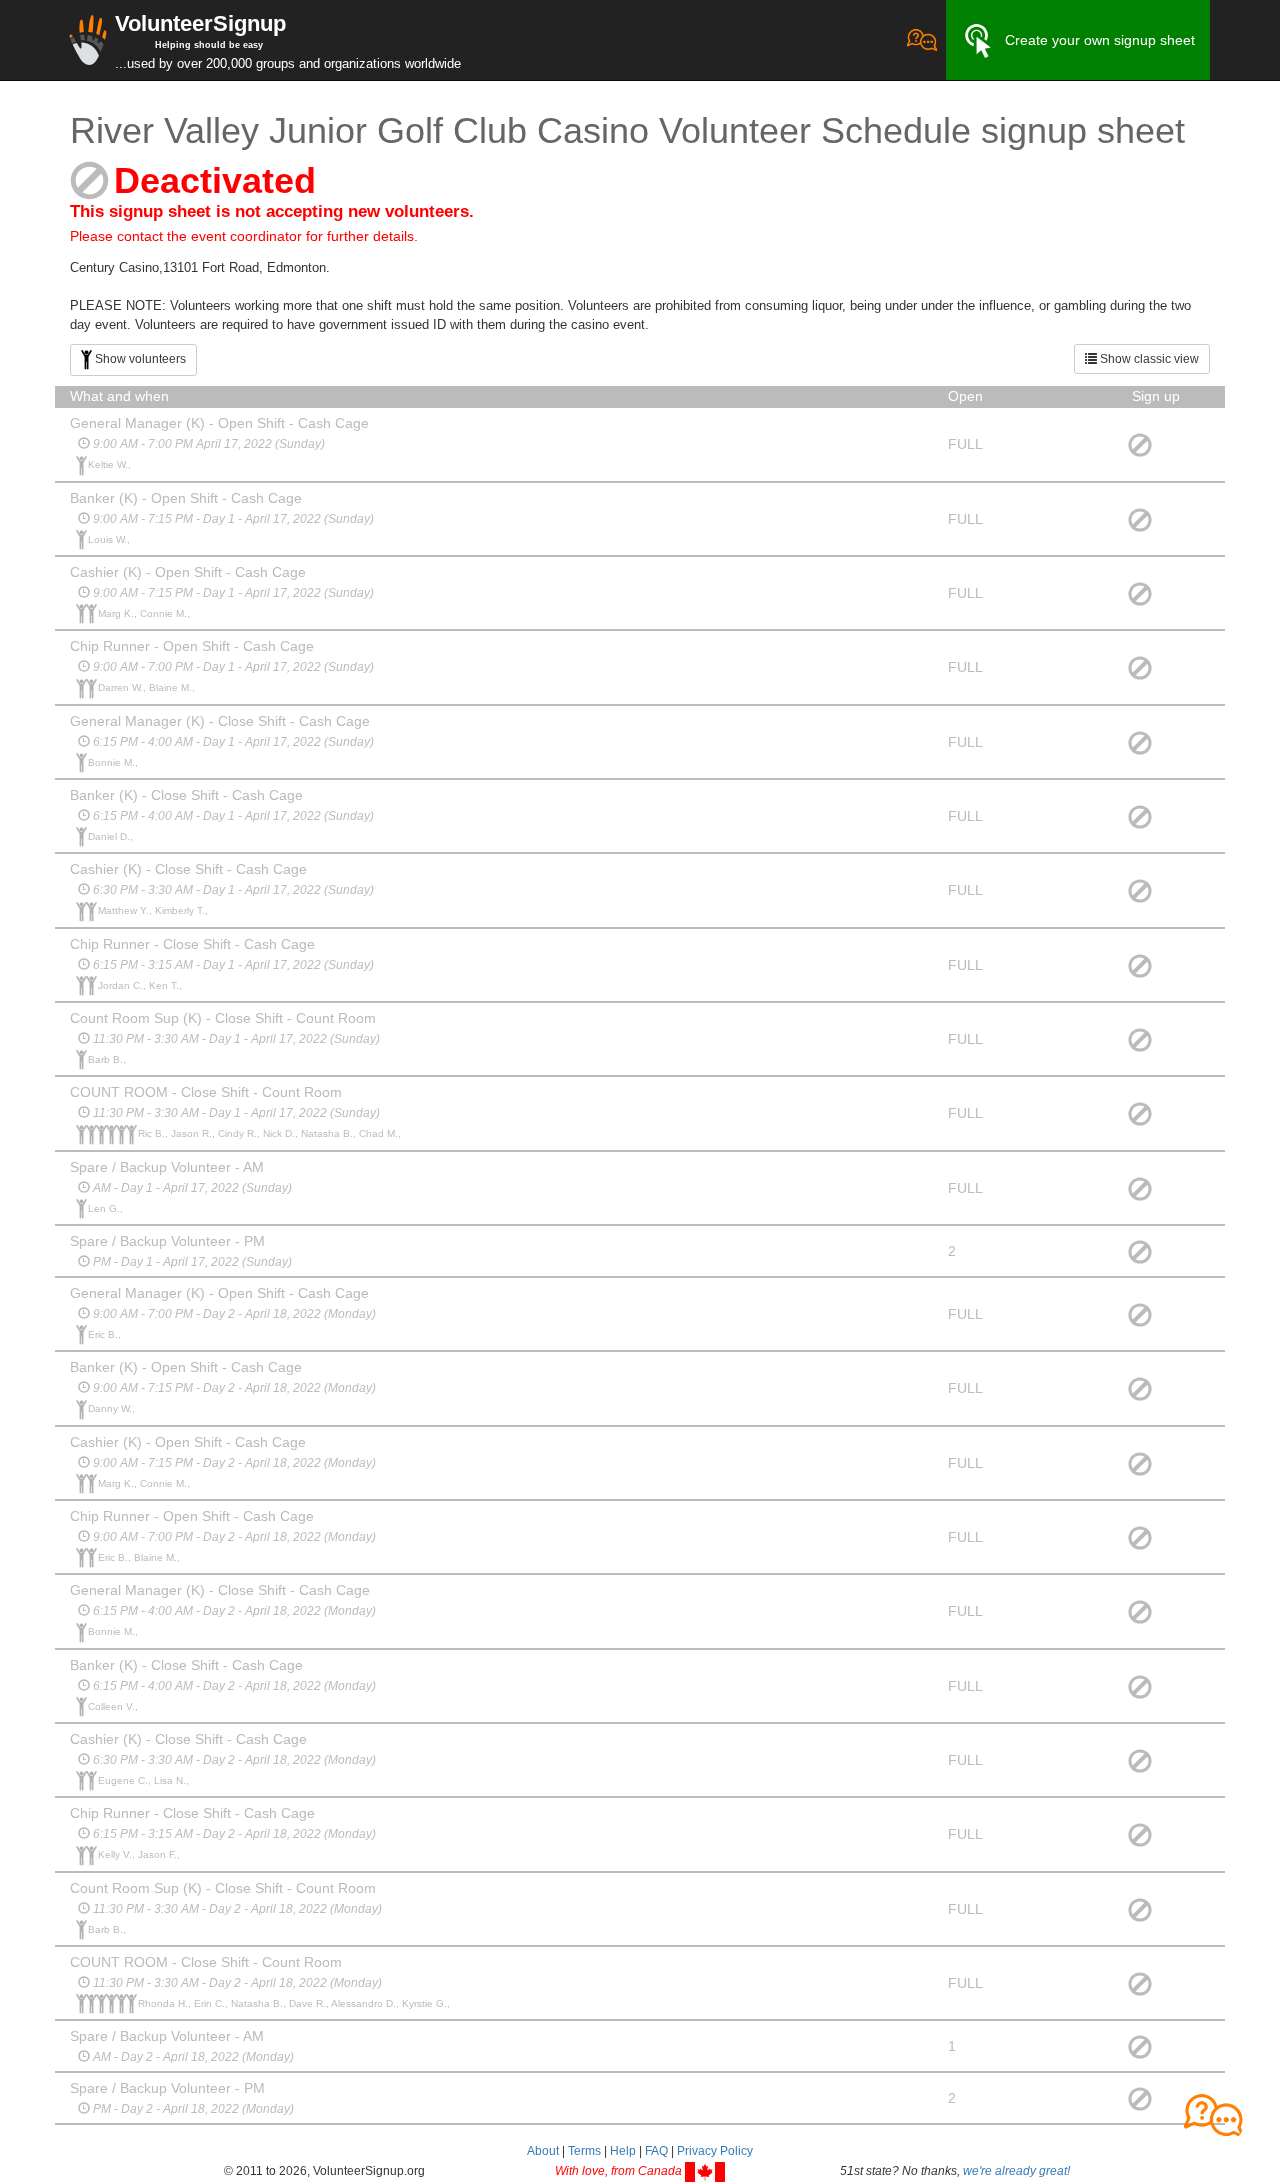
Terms (584, 2151)
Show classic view (1148, 359)
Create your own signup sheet (1100, 40)
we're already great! (1016, 2171)
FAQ (656, 2151)
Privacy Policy (715, 2151)
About (543, 2151)
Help (623, 2151)
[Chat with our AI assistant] (922, 40)
